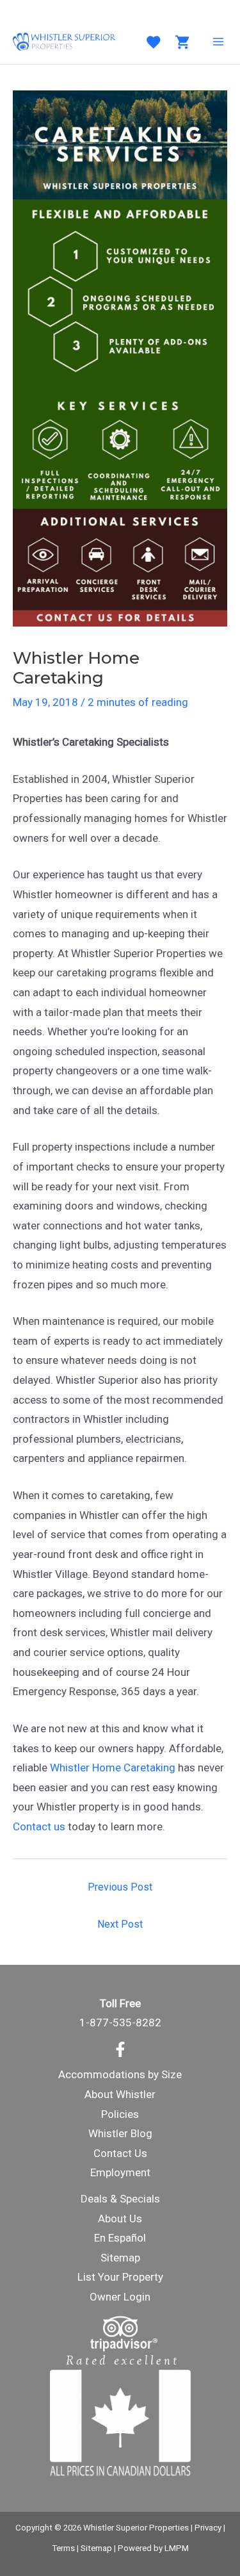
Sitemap (120, 2258)
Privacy (208, 2528)
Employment (120, 2172)
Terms (63, 2548)
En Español (120, 2238)
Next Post (120, 1924)
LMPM (177, 2548)
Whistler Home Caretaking (113, 1768)
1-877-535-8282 (120, 2022)
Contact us (39, 1826)
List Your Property (120, 2277)
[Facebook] (120, 2049)
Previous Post (120, 1887)
